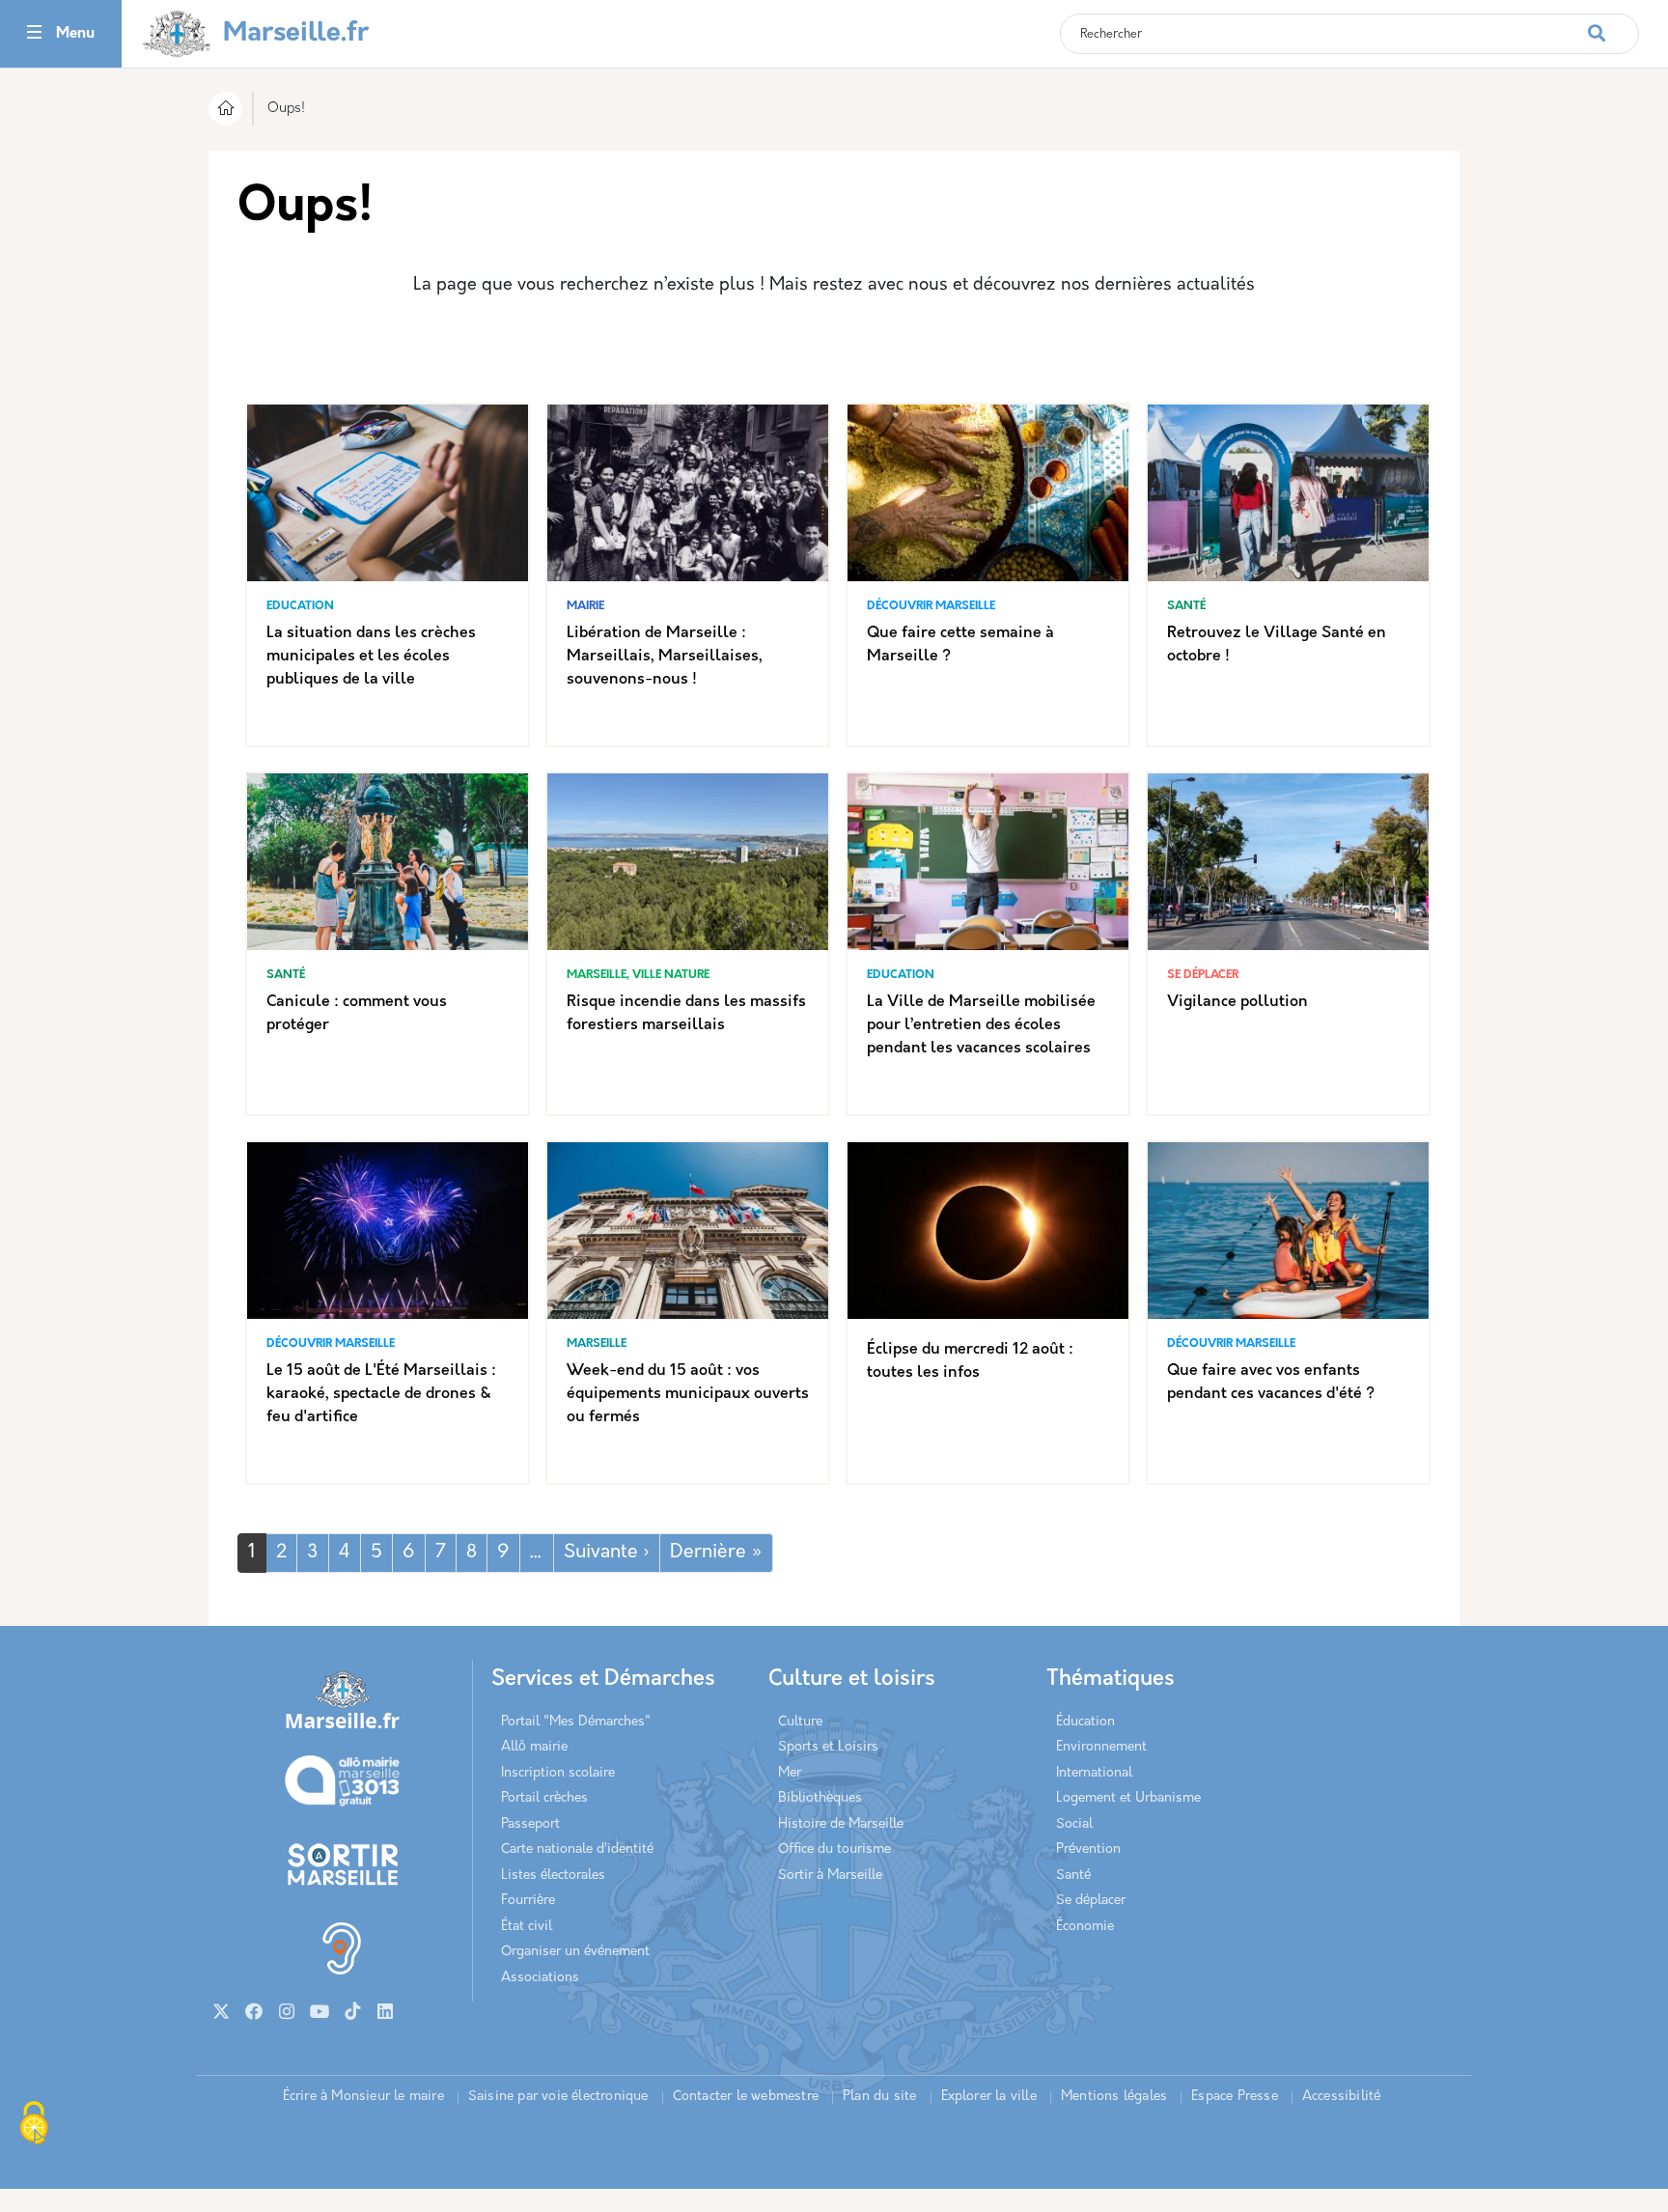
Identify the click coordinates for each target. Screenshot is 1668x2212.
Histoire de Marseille (841, 1824)
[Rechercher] (1612, 24)
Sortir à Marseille (830, 1876)
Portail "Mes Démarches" (576, 1722)
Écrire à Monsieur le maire (363, 2097)
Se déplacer (1091, 1901)
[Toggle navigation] (34, 34)
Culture (800, 1722)
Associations (540, 1978)
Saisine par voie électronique (558, 2097)
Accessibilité (1342, 2097)
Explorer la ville (989, 2097)
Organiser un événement (575, 1952)
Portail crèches (544, 1798)
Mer (790, 1773)
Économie (1085, 1927)
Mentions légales (1114, 2097)
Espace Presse (1235, 2097)
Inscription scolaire (558, 1773)
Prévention (1088, 1849)
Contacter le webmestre (746, 2097)
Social (1074, 1824)
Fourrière (528, 1901)
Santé (1073, 1876)
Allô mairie (534, 1747)
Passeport (530, 1824)
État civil (527, 1927)
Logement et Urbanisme (1128, 1798)
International (1094, 1773)
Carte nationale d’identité (577, 1849)
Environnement (1101, 1747)
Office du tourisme (834, 1849)
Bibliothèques (820, 1798)
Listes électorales (553, 1876)
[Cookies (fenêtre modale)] (34, 2125)
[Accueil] (225, 112)
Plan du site (879, 2097)
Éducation (1085, 1722)
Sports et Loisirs (828, 1747)
